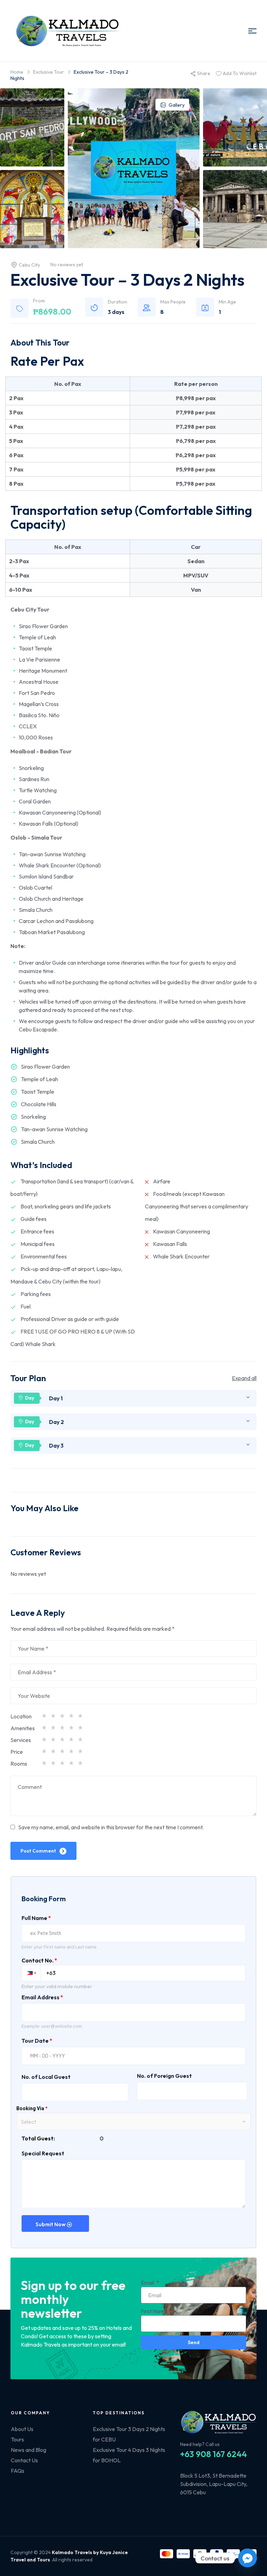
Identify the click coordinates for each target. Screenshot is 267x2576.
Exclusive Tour (48, 72)
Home (17, 72)
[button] (31, 1973)
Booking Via (32, 2108)
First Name (155, 2311)
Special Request (43, 2153)
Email (148, 2283)
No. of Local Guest (46, 2077)
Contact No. (39, 1960)
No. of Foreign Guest (164, 2076)
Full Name (36, 1918)
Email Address (42, 1997)
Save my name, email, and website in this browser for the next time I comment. (111, 1827)
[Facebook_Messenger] (248, 2558)
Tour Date (37, 2041)
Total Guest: (38, 2138)
